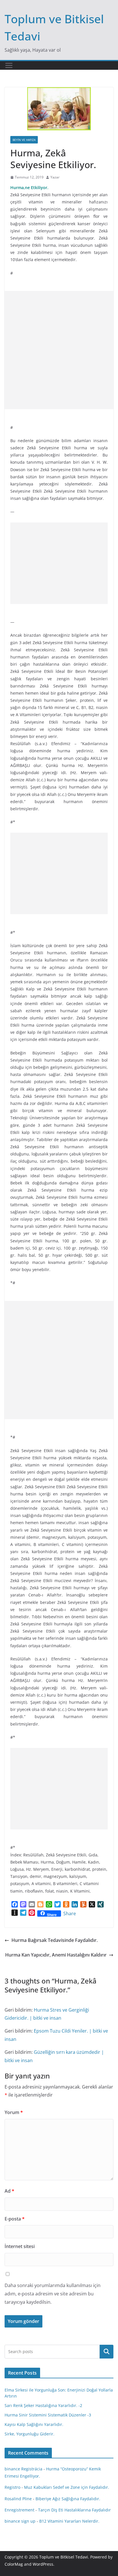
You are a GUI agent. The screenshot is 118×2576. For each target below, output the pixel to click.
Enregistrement (19, 2510)
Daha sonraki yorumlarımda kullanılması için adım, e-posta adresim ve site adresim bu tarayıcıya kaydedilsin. (53, 2294)
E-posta (15, 2219)
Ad (9, 2191)
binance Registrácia (23, 2469)
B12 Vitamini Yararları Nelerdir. (69, 2521)
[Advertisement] (59, 350)
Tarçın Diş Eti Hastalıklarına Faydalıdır (74, 2510)
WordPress (43, 2564)
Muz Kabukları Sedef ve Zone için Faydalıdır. (67, 2487)
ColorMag (14, 2564)
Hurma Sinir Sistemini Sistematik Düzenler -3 (48, 2415)
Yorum (14, 2112)
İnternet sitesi (20, 2246)
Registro (12, 2487)
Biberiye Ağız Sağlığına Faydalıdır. (68, 2499)
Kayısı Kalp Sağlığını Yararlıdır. (34, 2424)
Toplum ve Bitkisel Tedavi (64, 2557)
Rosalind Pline (18, 2499)
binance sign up (20, 2521)
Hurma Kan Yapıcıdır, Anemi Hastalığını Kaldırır (56, 1955)
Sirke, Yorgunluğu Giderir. (29, 2434)
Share (70, 1913)
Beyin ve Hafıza (24, 140)
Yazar (55, 177)
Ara (107, 2352)
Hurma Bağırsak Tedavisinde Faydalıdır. (55, 1940)
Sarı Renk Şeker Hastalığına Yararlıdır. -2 (43, 2405)
